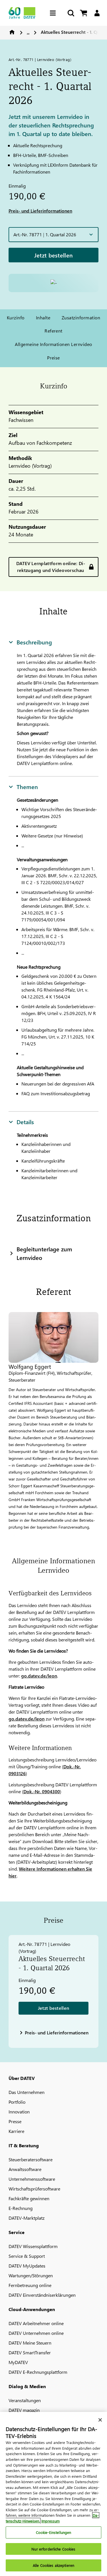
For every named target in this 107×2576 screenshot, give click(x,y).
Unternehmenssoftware (32, 2179)
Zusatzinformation (81, 317)
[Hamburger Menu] (54, 13)
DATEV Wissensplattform (33, 2246)
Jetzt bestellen (54, 255)
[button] (53, 235)
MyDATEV (18, 2362)
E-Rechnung (21, 2208)
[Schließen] (100, 2420)
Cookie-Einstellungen (54, 2532)
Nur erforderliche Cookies (53, 2549)
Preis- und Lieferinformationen (40, 211)
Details (25, 1122)
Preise (53, 358)
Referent (53, 331)
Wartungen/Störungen (31, 2275)
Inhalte (43, 317)
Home (12, 32)
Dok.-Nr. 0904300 (42, 1791)
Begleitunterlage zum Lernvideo (44, 1253)
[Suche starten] (70, 13)
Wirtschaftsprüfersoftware (34, 2189)
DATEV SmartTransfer (30, 2352)
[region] (53, 2494)
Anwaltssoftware (25, 2169)
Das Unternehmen (27, 2092)
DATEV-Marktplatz (27, 2218)
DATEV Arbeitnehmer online (36, 2323)
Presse (15, 2121)
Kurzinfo (16, 317)
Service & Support (27, 2256)
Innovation (19, 2112)
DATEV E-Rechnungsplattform (38, 2372)
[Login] (97, 13)
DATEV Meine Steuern (30, 2343)
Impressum (51, 2521)
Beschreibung (34, 642)
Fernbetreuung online (30, 2285)
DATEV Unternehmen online (36, 2333)
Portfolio (17, 2102)
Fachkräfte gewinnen (29, 2198)
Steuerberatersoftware (31, 2159)
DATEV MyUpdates (27, 2266)
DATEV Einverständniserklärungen (42, 2295)
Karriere (16, 2131)
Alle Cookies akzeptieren (53, 2565)
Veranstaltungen (25, 2400)
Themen (27, 786)
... (28, 32)
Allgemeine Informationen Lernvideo (53, 344)
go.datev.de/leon (39, 1676)
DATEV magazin (24, 2410)
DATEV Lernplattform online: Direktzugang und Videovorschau (51, 567)
